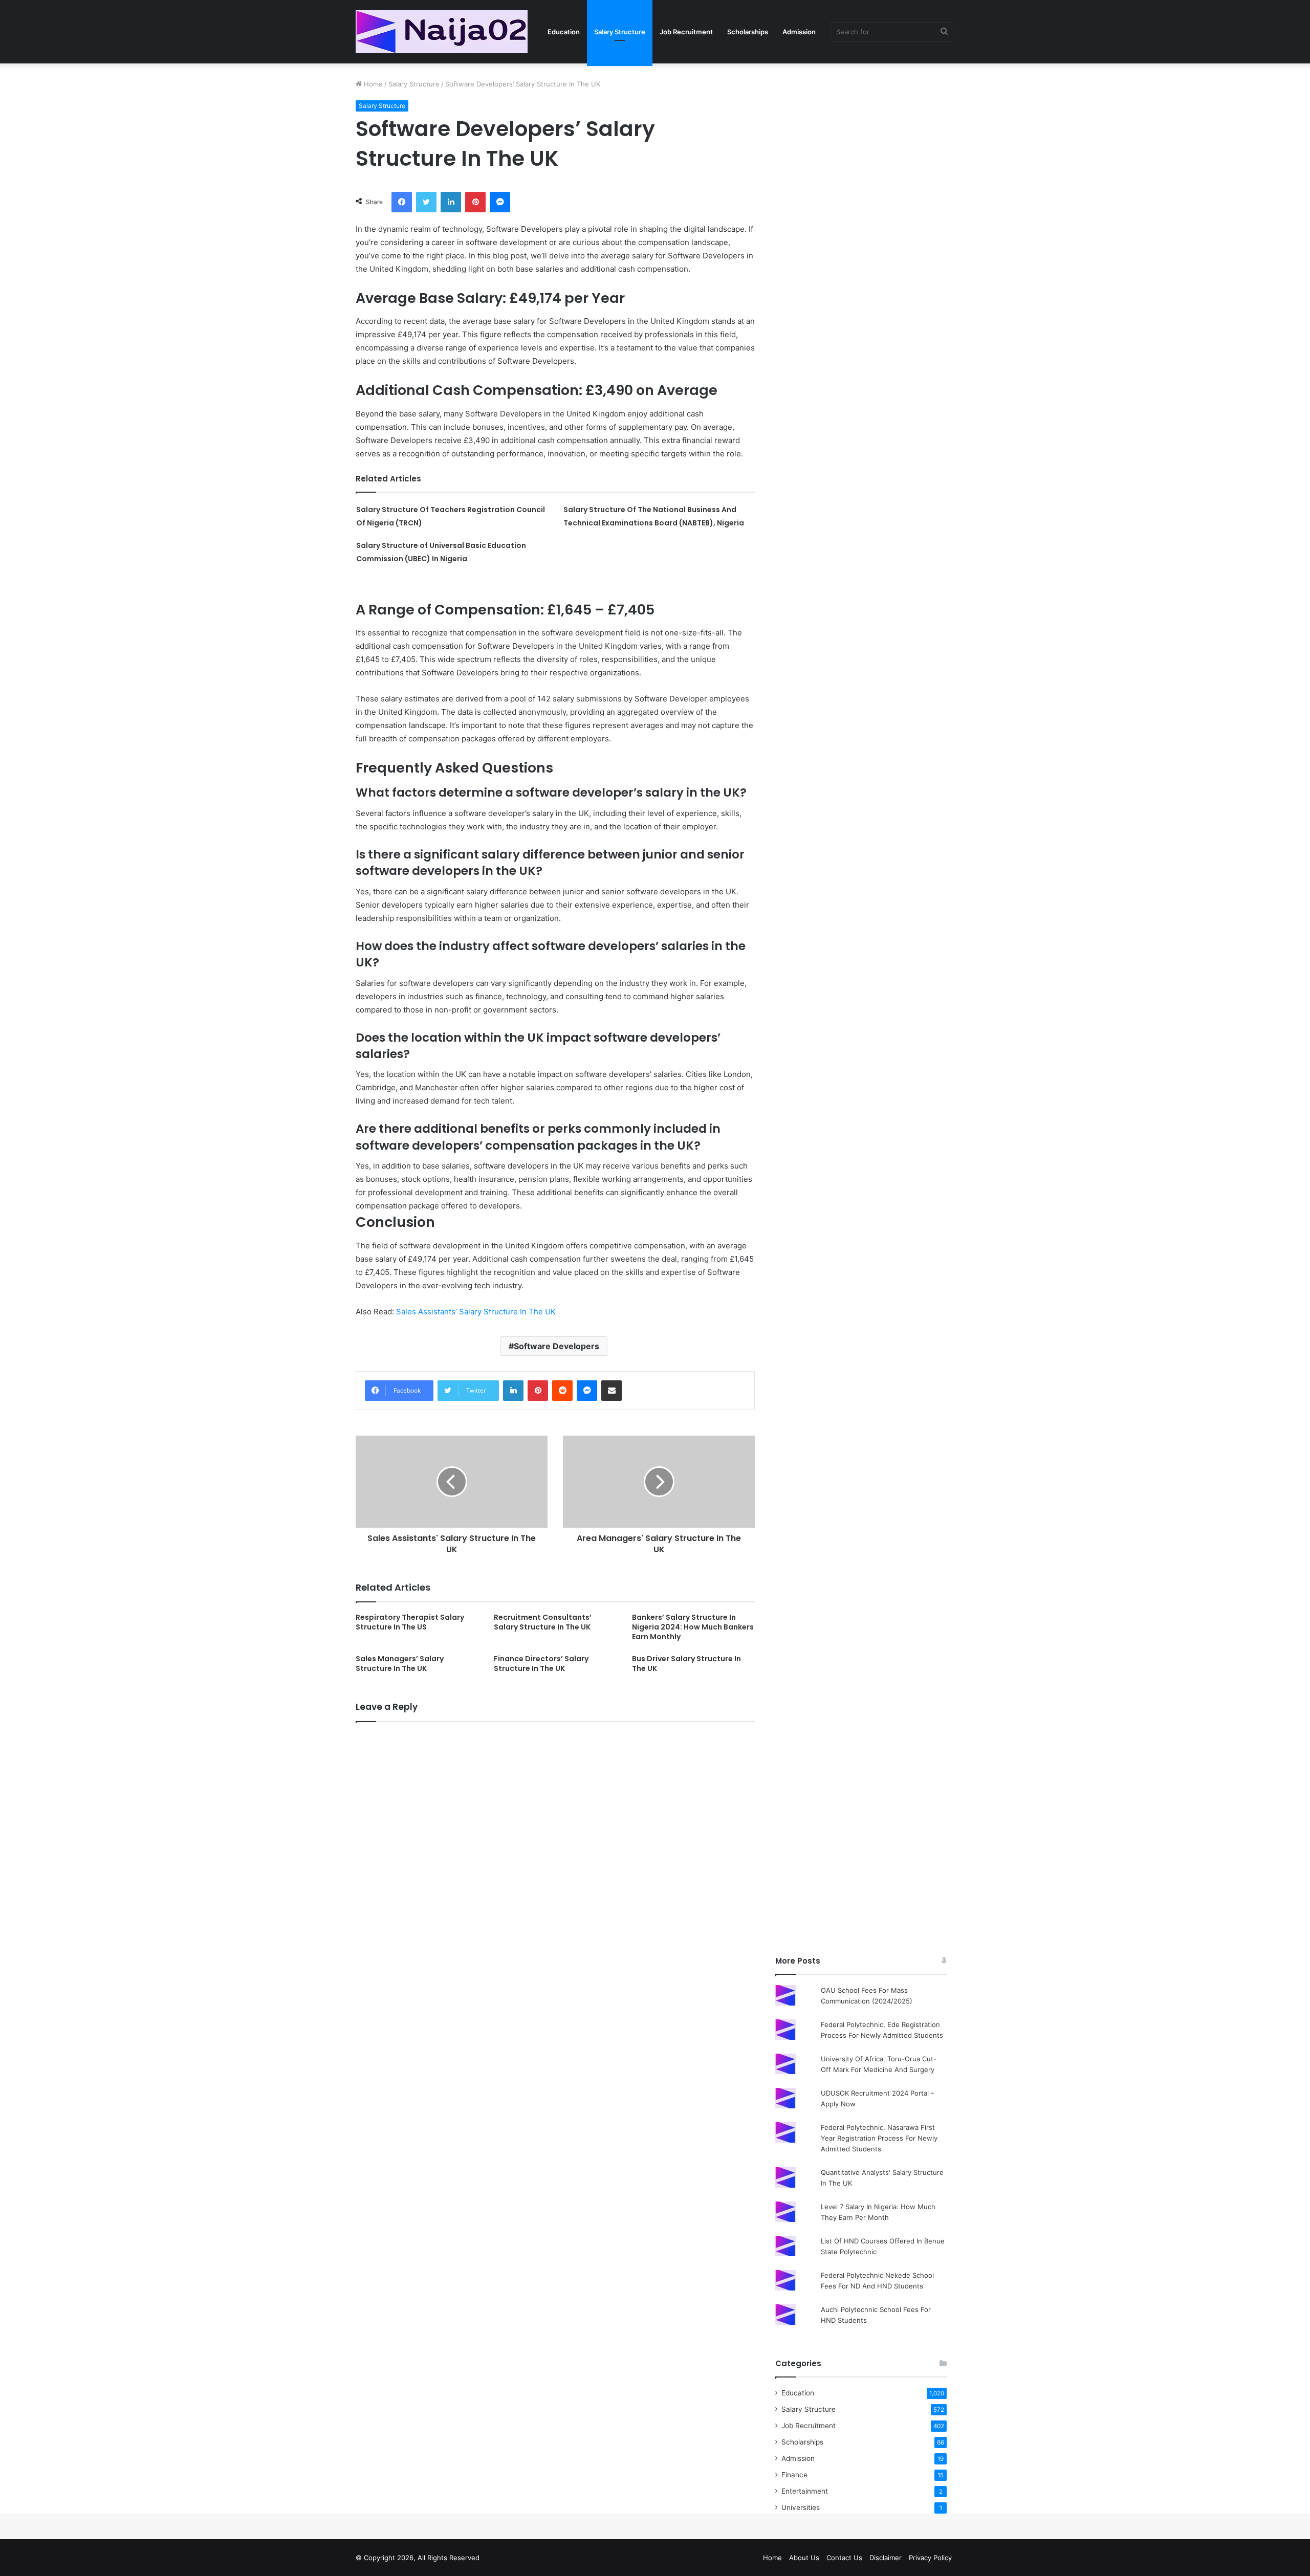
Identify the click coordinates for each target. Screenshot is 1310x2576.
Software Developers (556, 1346)
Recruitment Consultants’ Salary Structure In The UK (543, 1622)
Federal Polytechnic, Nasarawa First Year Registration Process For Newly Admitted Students (879, 2138)
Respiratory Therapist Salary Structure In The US (410, 1622)
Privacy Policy (930, 2558)
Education (564, 32)
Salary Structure (620, 32)
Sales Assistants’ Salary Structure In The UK (476, 1312)
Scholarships (748, 32)
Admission (799, 32)
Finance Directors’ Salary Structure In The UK (541, 1664)
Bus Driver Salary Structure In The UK (686, 1664)
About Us (804, 2558)
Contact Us (844, 2558)
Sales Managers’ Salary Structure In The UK (400, 1664)
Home (372, 84)
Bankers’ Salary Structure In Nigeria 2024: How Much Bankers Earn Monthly (693, 1627)
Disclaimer (886, 2558)
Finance (794, 2475)
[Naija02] (442, 32)
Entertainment (805, 2491)
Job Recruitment (686, 32)
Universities (801, 2507)
